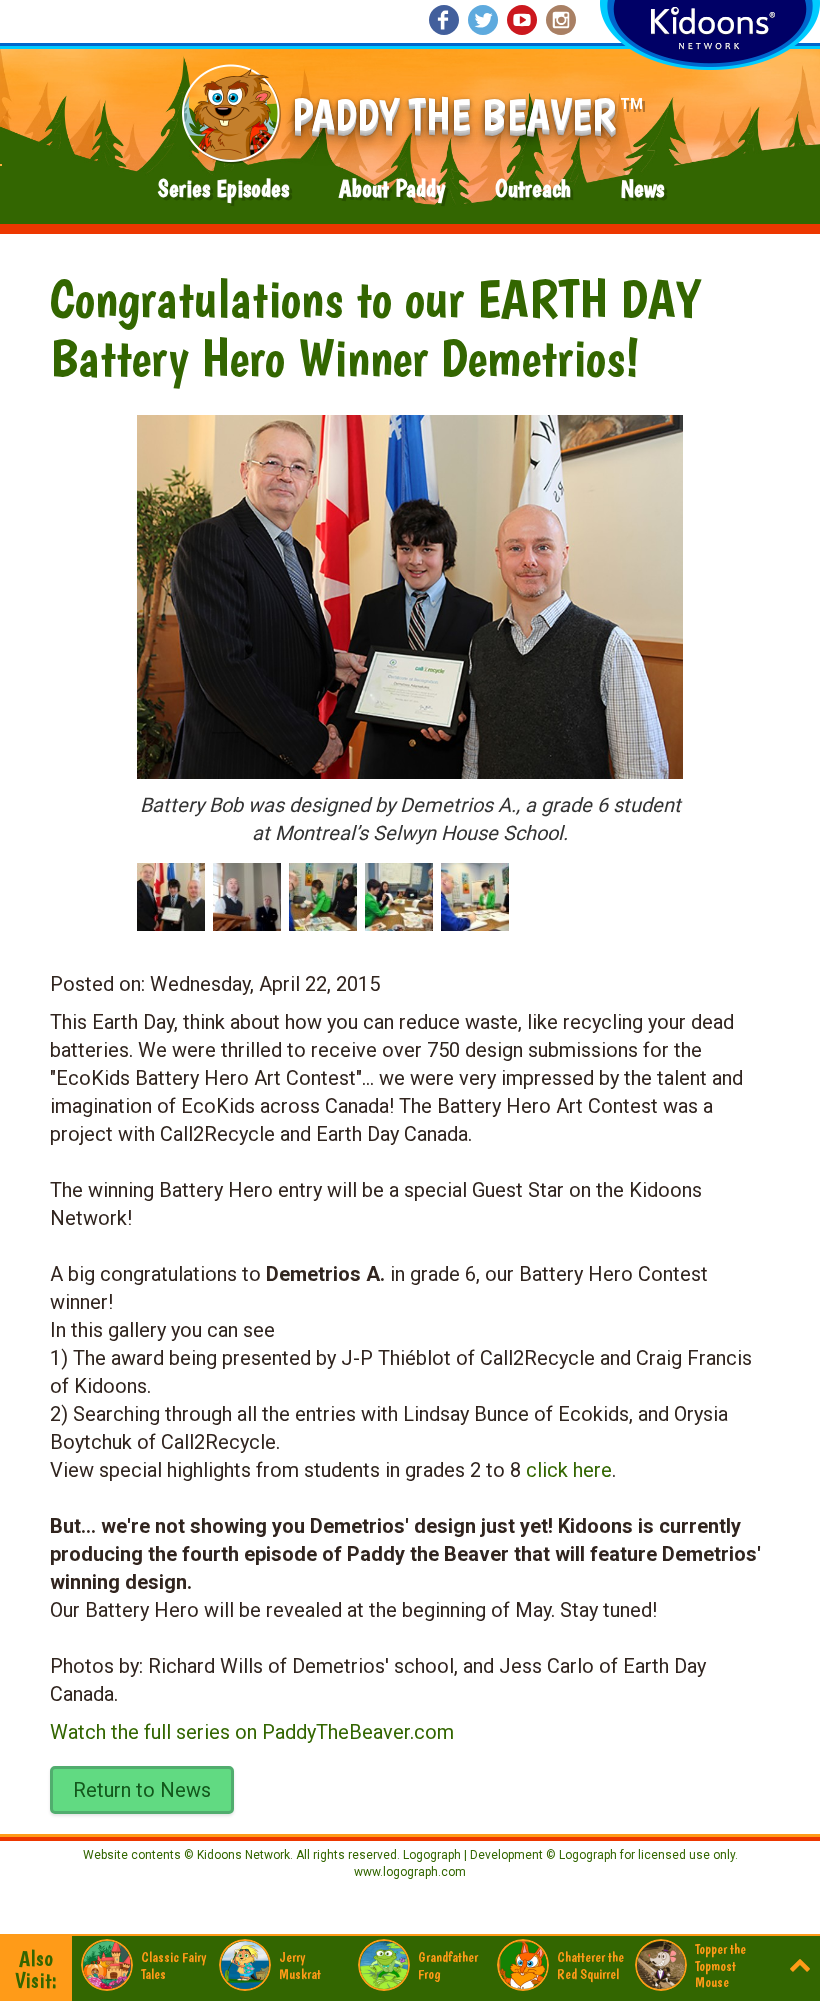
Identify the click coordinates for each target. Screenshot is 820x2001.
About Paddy (392, 188)
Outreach (533, 188)
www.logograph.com (410, 1872)
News (642, 188)
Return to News (142, 1790)
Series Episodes (223, 188)
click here (569, 1470)
